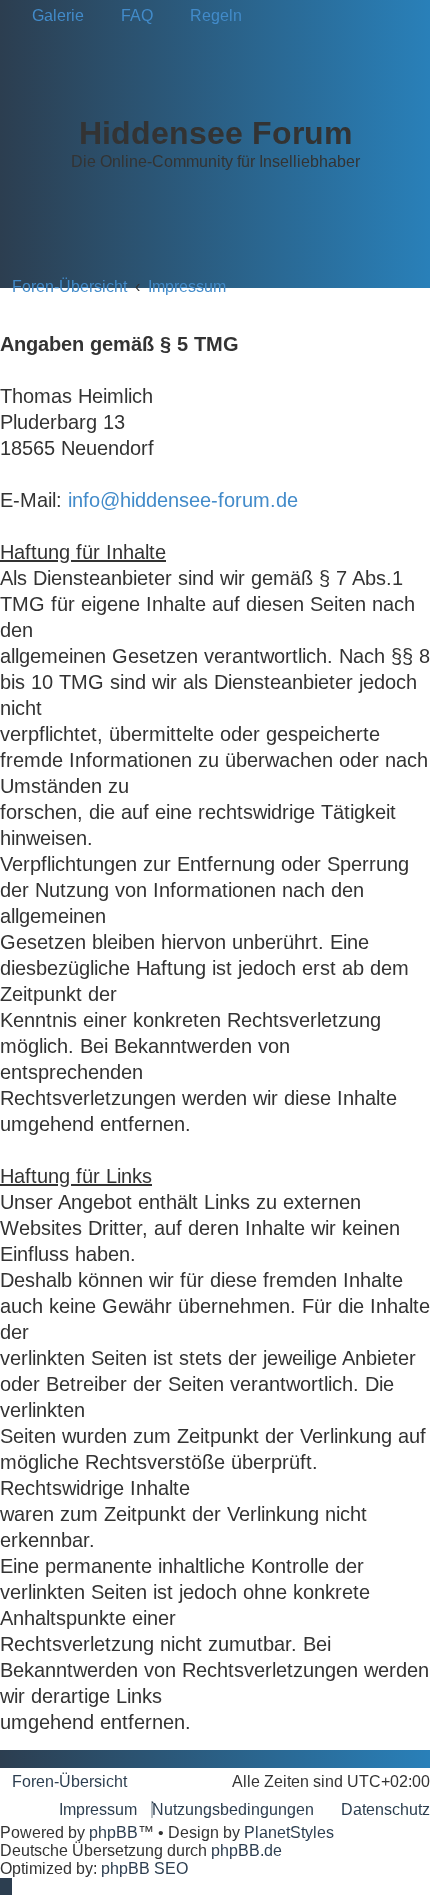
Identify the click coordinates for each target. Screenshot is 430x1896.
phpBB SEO (144, 1868)
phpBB (113, 1832)
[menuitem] (52, 15)
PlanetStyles (289, 1832)
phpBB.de (246, 1850)
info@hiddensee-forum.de (183, 500)
